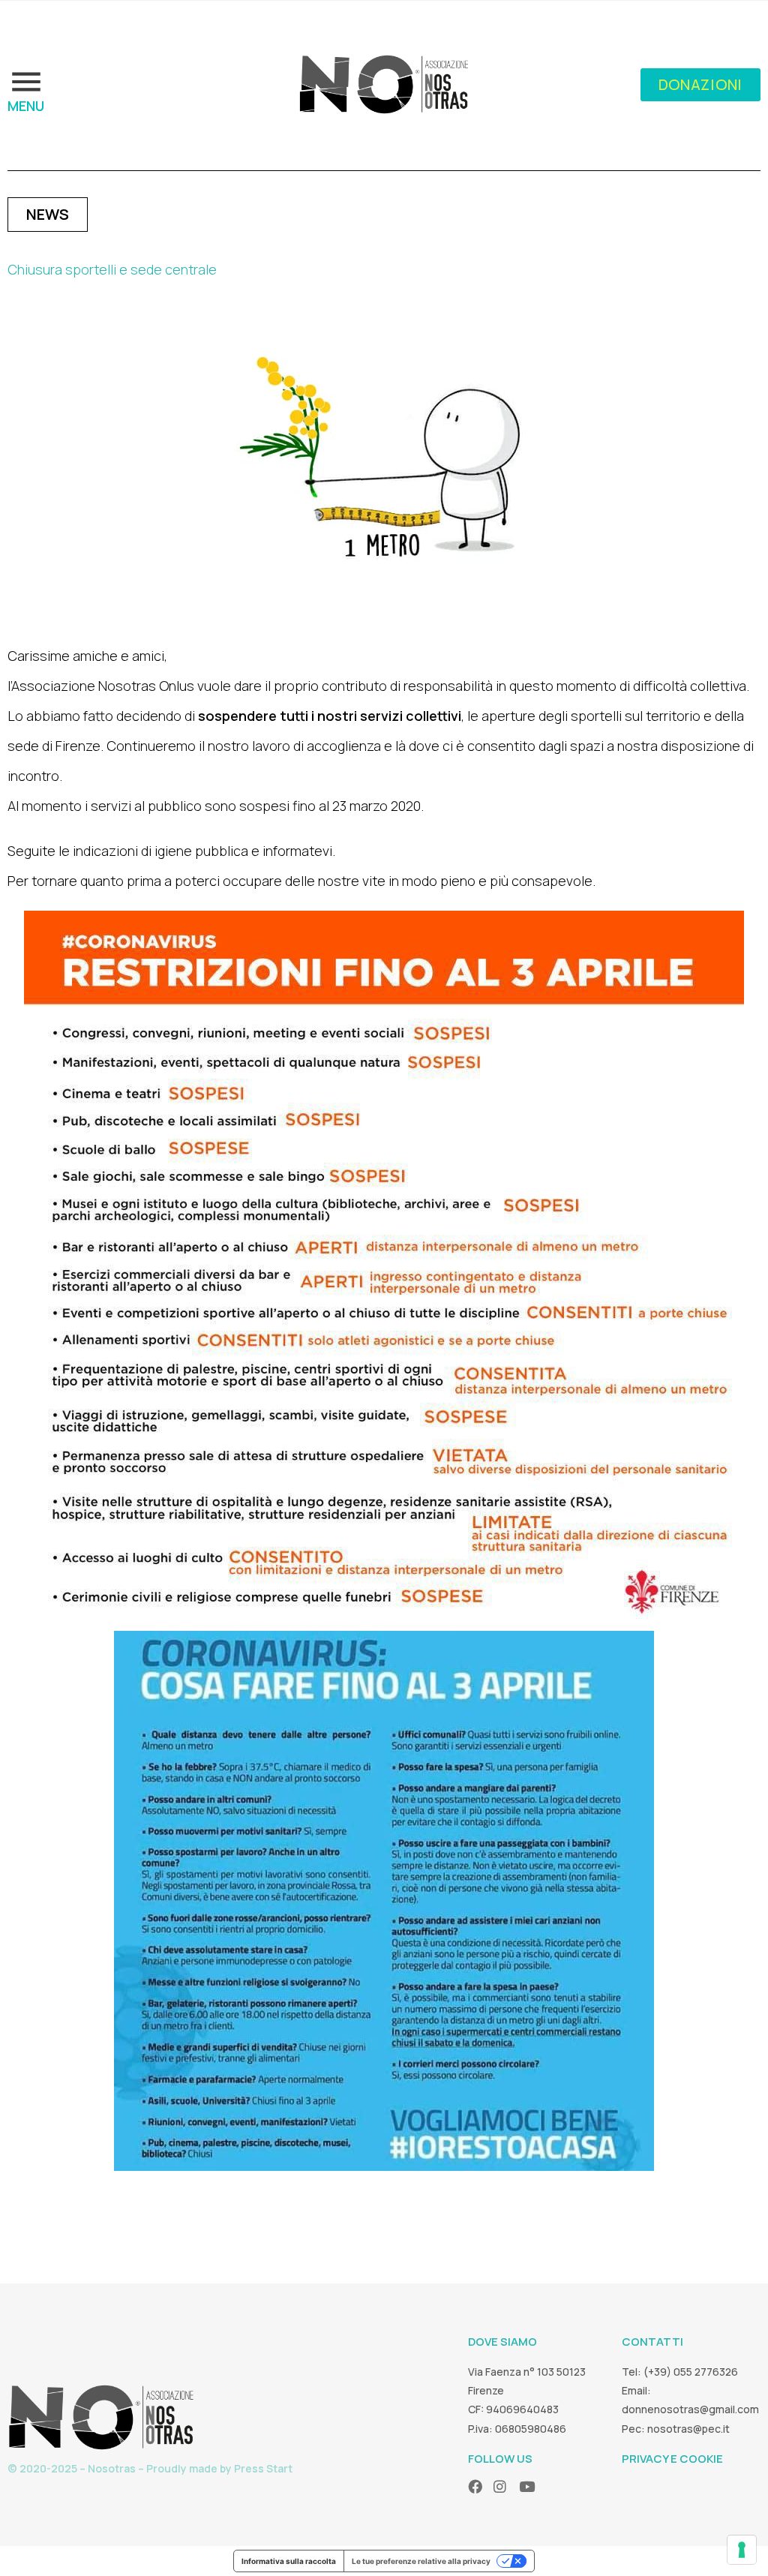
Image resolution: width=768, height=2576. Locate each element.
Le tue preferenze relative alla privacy (421, 2561)
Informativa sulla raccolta (289, 2561)
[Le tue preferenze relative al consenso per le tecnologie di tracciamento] (742, 2550)
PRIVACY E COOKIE (672, 2459)
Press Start (263, 2468)
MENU (26, 106)
